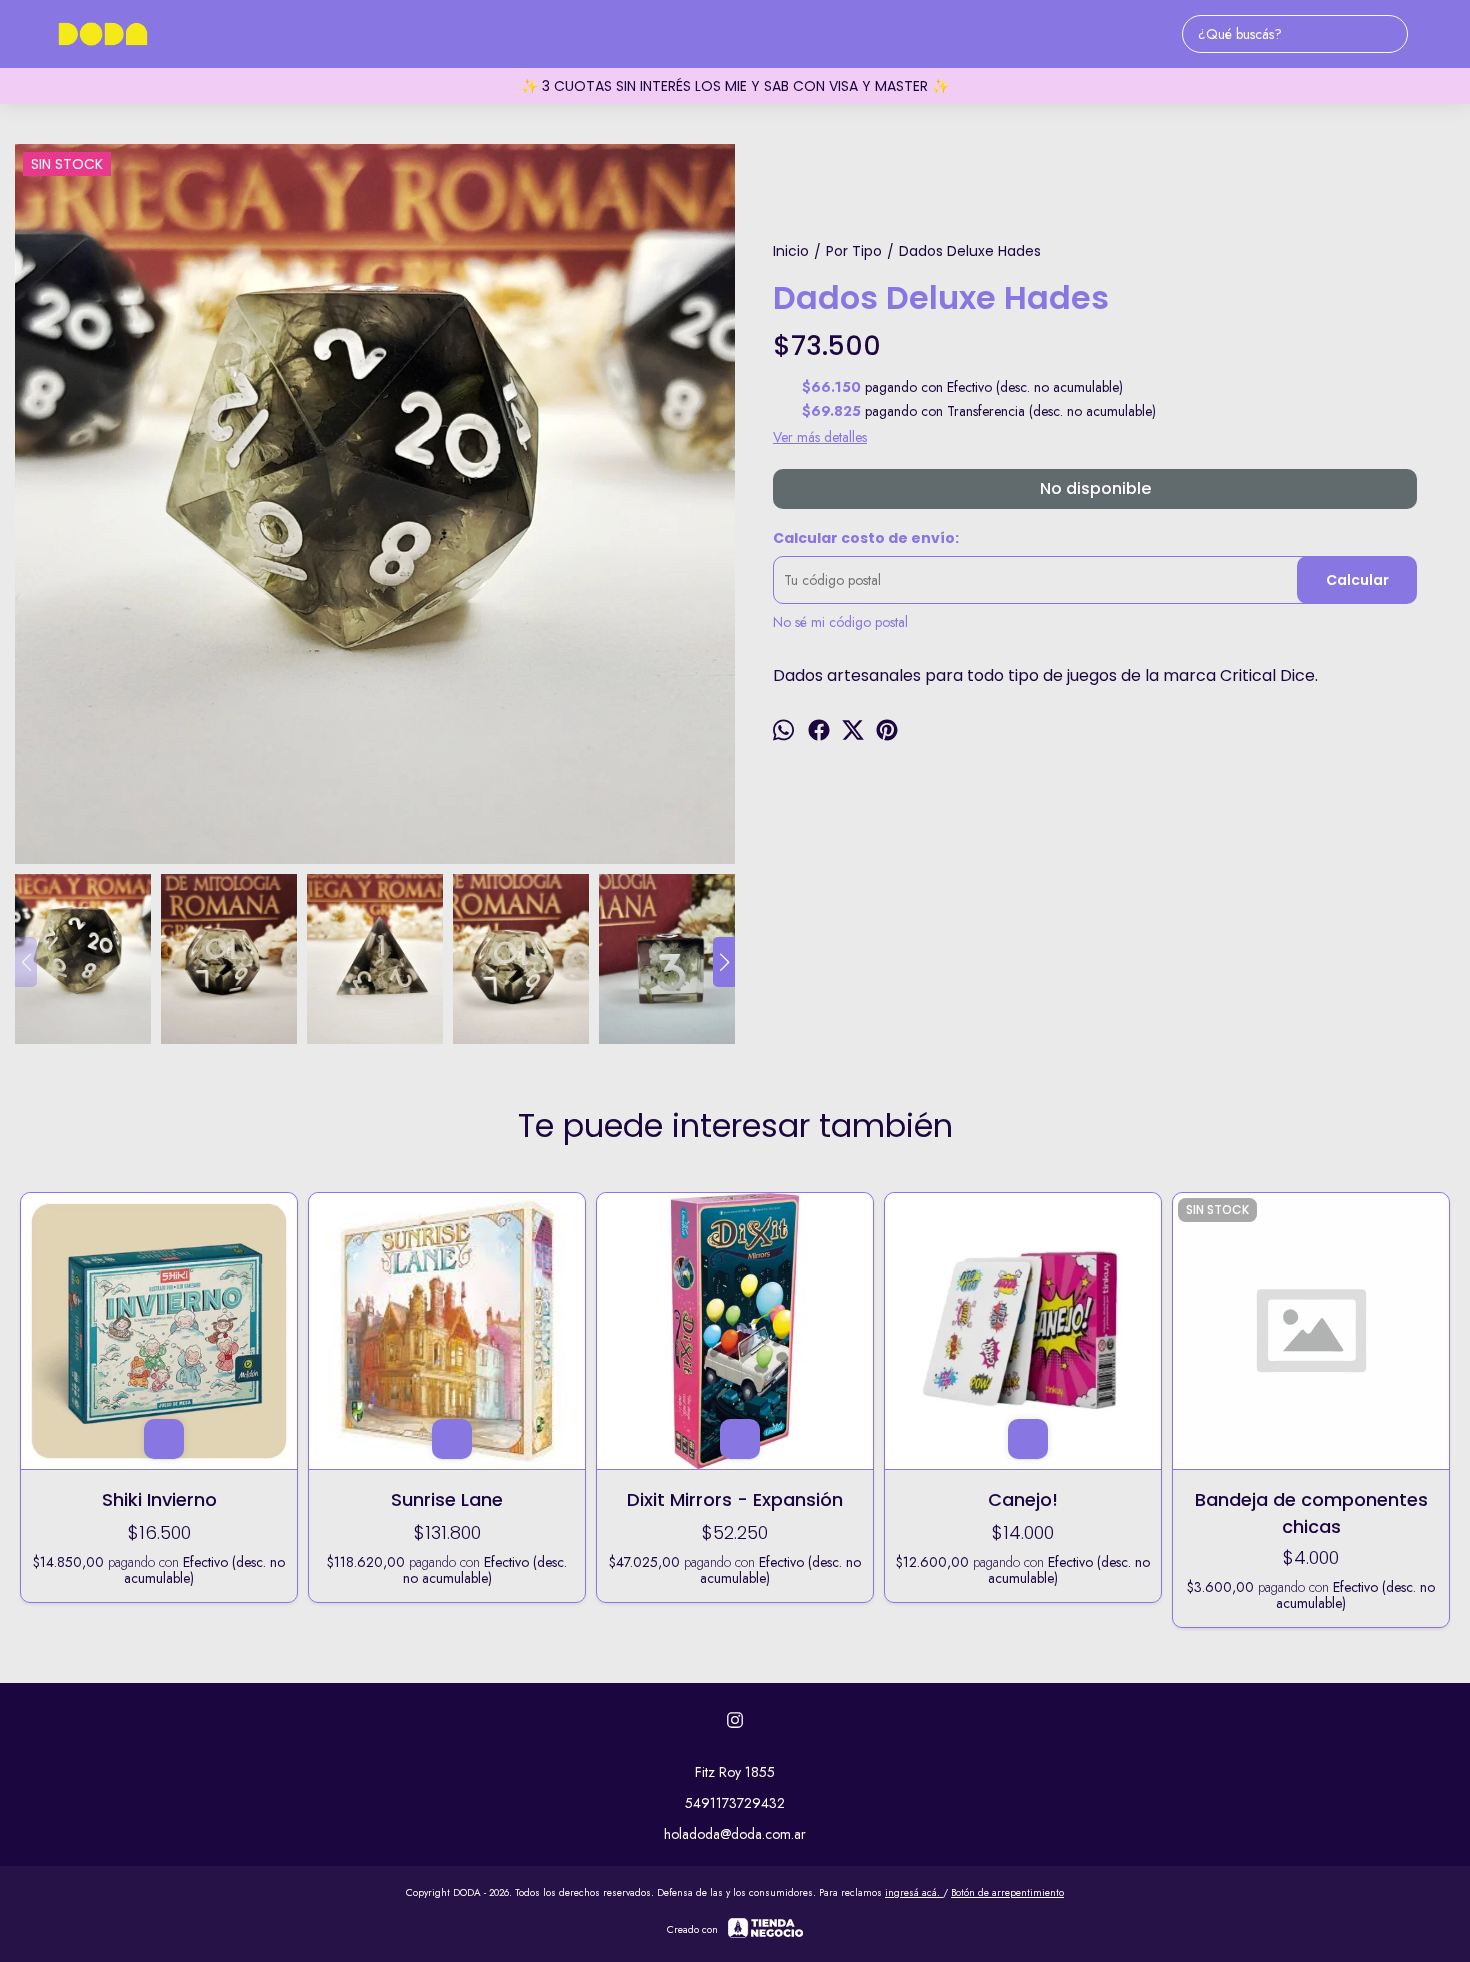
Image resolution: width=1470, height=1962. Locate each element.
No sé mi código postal (840, 622)
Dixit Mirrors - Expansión (735, 1499)
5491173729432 (735, 1803)
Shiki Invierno (159, 1499)
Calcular (1357, 580)
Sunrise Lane (447, 1499)
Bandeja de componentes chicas (1311, 1512)
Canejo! (1023, 1499)
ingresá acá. (914, 1892)
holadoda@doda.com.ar (735, 1834)
